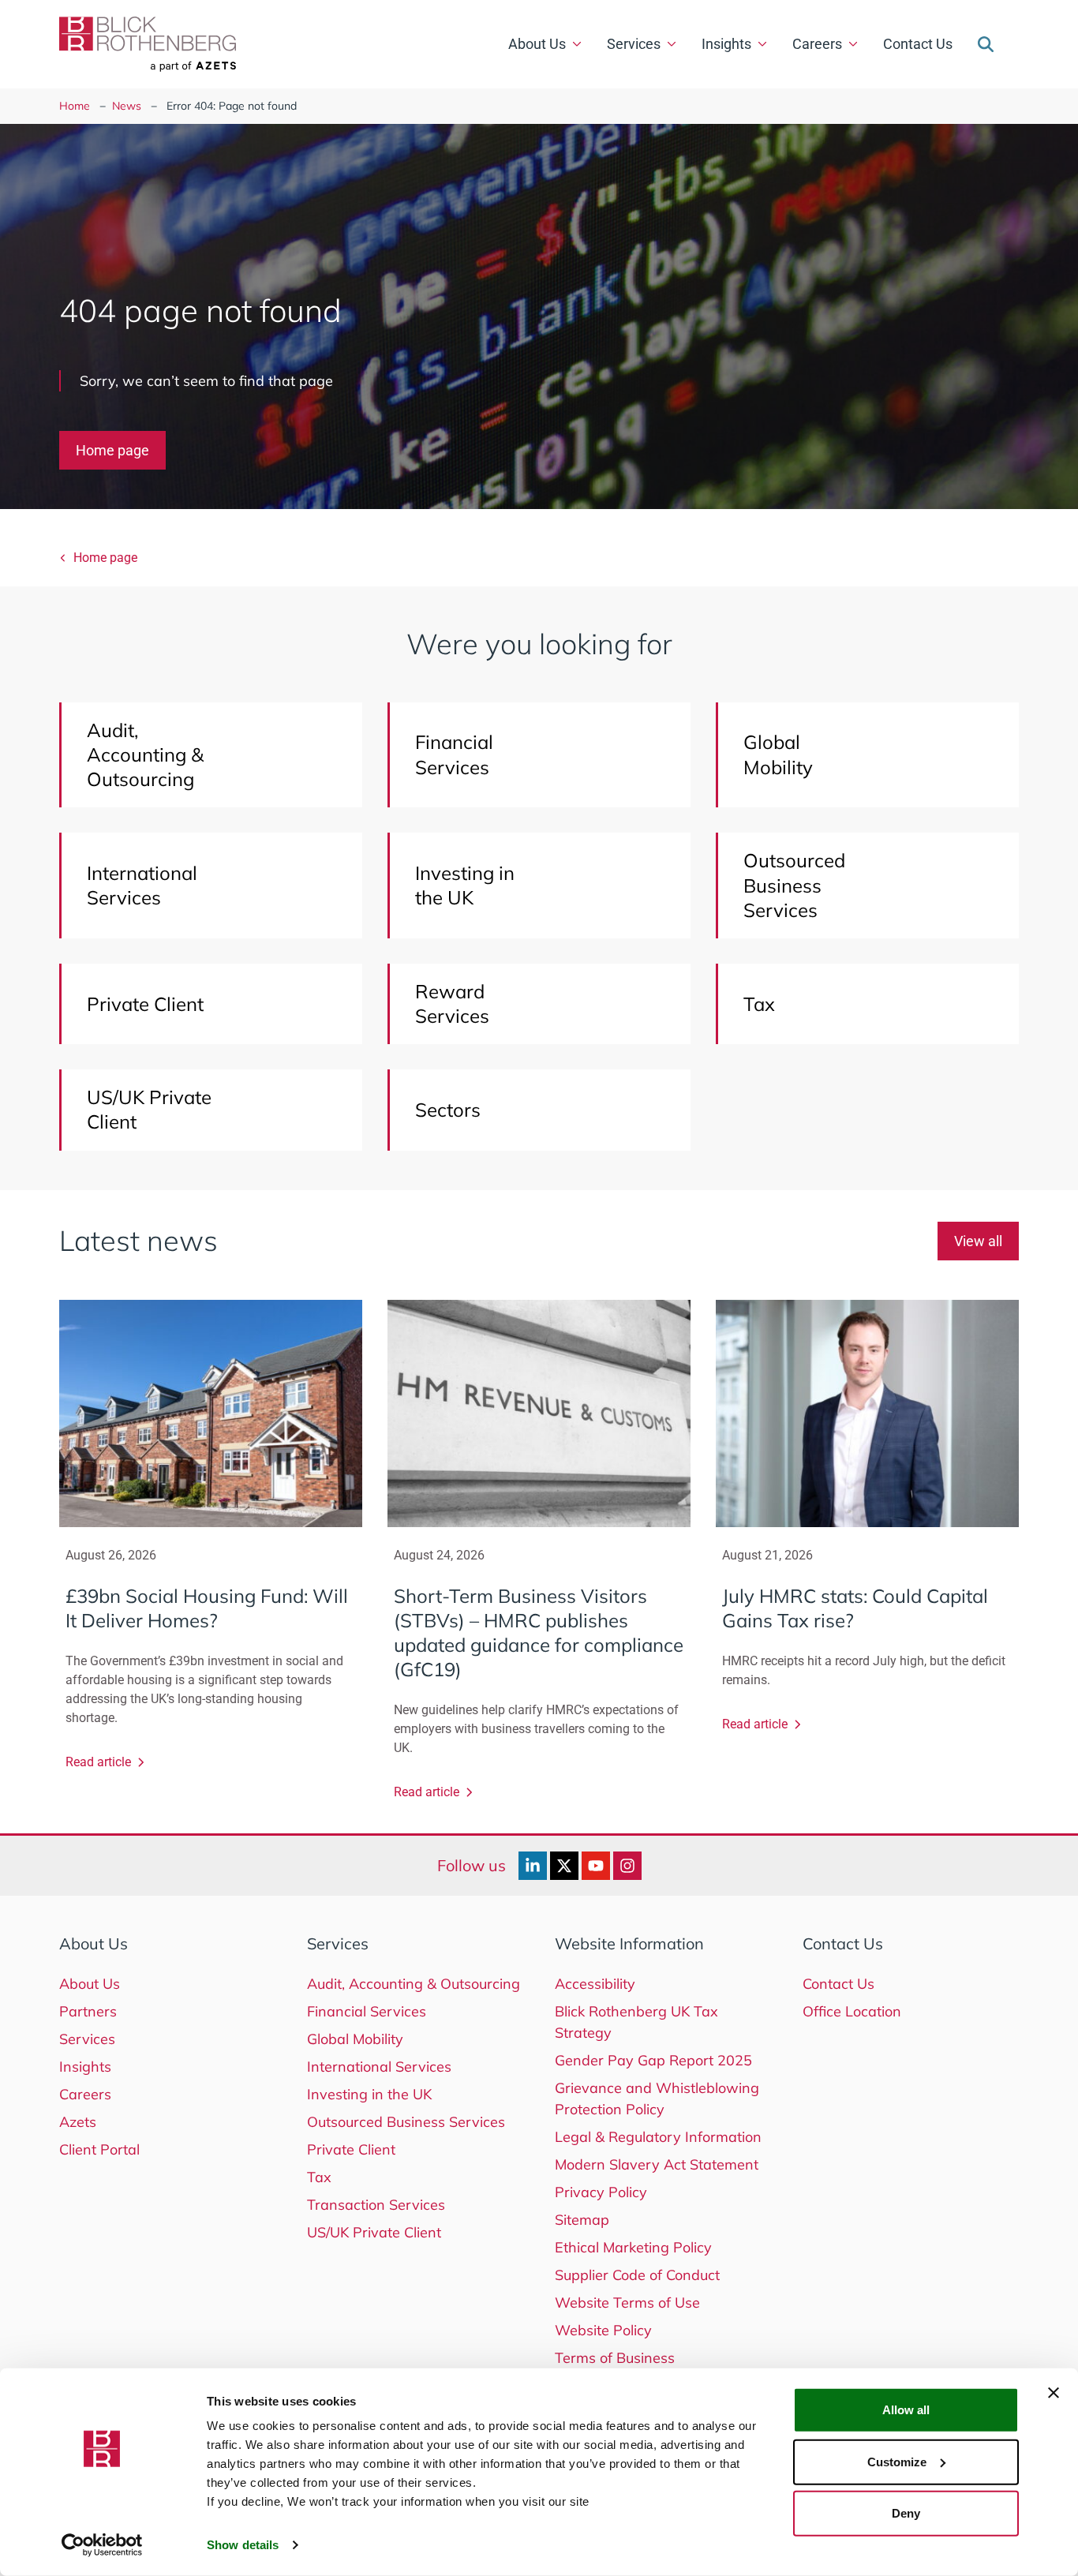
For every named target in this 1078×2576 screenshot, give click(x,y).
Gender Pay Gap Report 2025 (653, 2060)
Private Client (351, 2149)
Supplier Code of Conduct (637, 2275)
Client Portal (99, 2149)
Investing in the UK (369, 2094)
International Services (379, 2067)
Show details (243, 2545)
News (127, 106)
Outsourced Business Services (406, 2122)
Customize (897, 2461)
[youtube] (596, 1866)
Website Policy (603, 2330)
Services (634, 44)
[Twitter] (564, 1866)
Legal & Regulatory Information (658, 2137)
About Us (537, 44)
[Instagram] (627, 1866)
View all (978, 1241)
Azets (78, 2122)
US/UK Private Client (374, 2232)
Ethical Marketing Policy (633, 2247)
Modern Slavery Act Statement (657, 2164)
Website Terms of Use (627, 2303)
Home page (112, 450)
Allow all (906, 2410)
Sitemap (582, 2220)
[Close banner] (1054, 2393)
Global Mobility (355, 2039)
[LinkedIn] (533, 1866)
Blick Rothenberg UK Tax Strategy (636, 2022)
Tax (319, 2177)
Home (75, 106)
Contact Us (918, 44)
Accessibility (595, 1984)
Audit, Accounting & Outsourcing (414, 1984)
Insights (726, 44)
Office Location (852, 2011)
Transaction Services (376, 2205)
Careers (817, 44)
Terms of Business (615, 2358)
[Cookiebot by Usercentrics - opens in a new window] (102, 2545)
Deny (906, 2513)
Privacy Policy (601, 2192)
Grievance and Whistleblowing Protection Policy (657, 2099)
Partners (88, 2011)
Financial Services (367, 2011)
